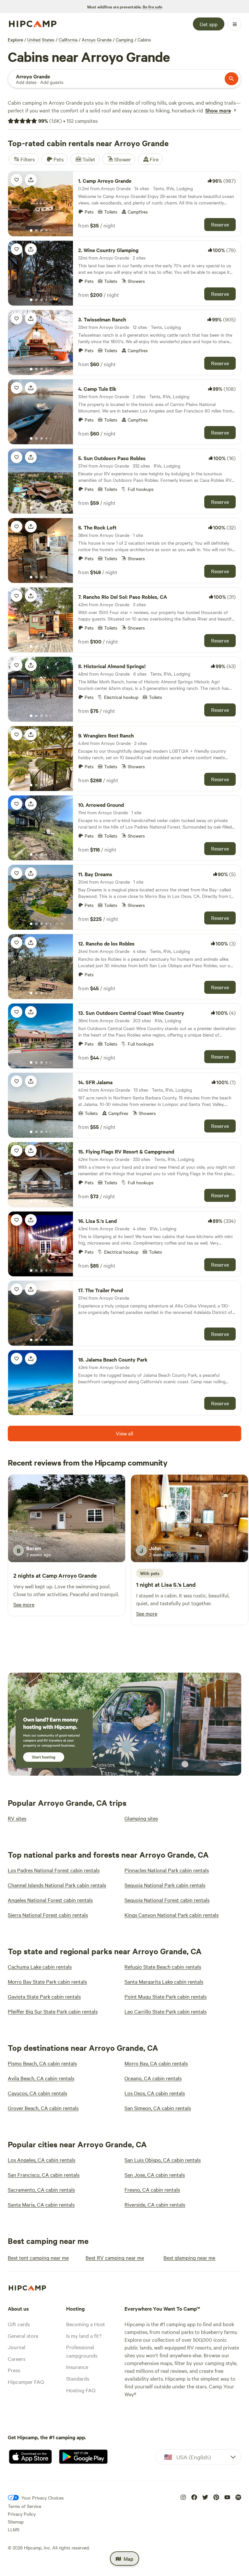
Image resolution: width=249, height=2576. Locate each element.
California (68, 40)
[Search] (231, 79)
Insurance (77, 2367)
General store (23, 2336)
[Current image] (31, 231)
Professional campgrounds (82, 2351)
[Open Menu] (235, 24)
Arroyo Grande (97, 40)
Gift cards (19, 2324)
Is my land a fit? (84, 2336)
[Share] (31, 180)
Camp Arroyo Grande (69, 1575)
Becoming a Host (86, 2324)
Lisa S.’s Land (178, 1584)
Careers (17, 2359)
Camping (124, 40)
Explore (15, 40)
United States (41, 40)
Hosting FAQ (81, 2390)
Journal (17, 2347)
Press (14, 2370)
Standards (78, 2378)
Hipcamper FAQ (26, 2382)
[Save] (17, 180)
